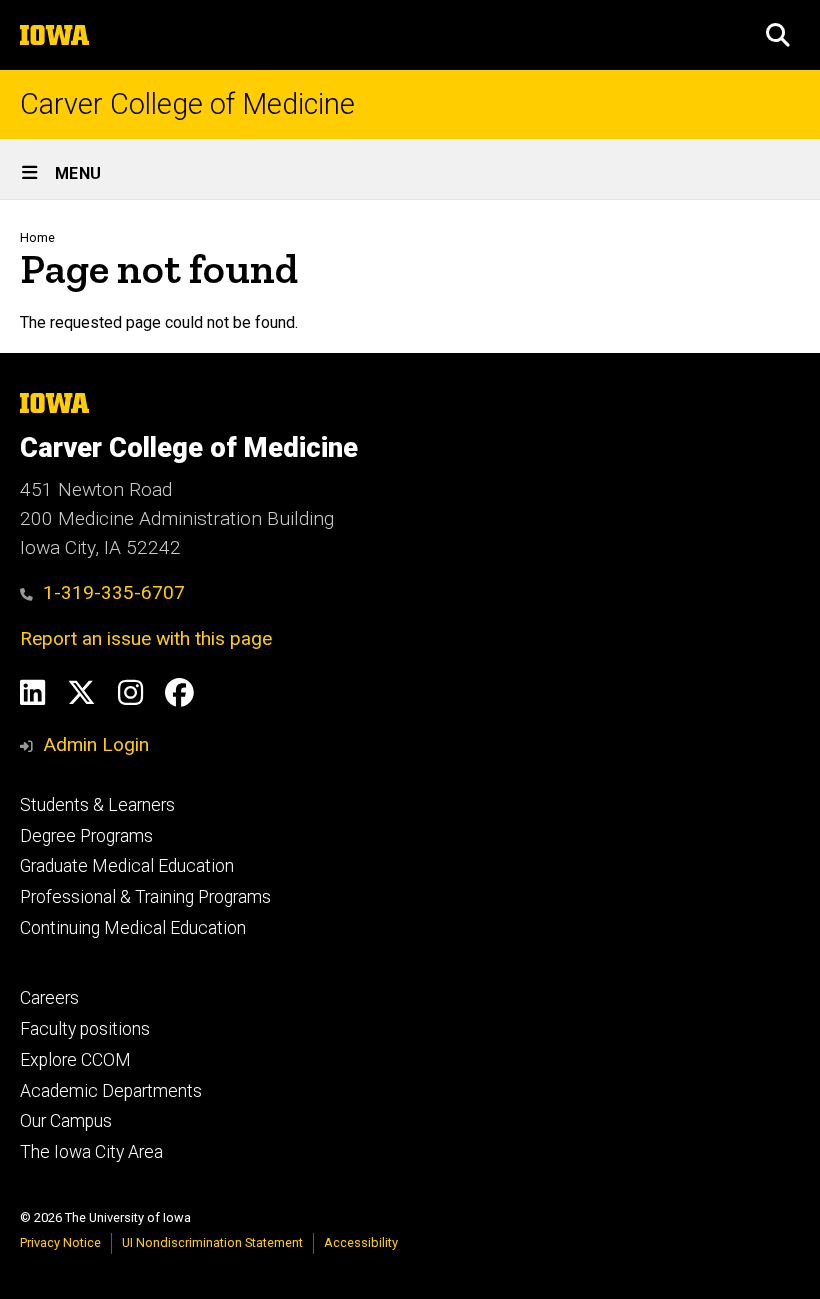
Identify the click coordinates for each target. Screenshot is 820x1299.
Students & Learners (97, 805)
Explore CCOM (75, 1060)
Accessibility (361, 1242)
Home (37, 237)
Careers (49, 998)
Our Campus (66, 1121)
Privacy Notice (60, 1242)
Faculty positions (85, 1029)
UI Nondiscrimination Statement (212, 1242)
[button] (778, 35)
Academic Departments (111, 1091)
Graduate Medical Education (127, 866)
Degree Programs (86, 836)
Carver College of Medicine (187, 104)
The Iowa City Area (91, 1152)
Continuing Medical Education (133, 928)
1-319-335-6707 (114, 592)
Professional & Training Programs (145, 897)
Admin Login (96, 744)
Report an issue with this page (146, 638)
